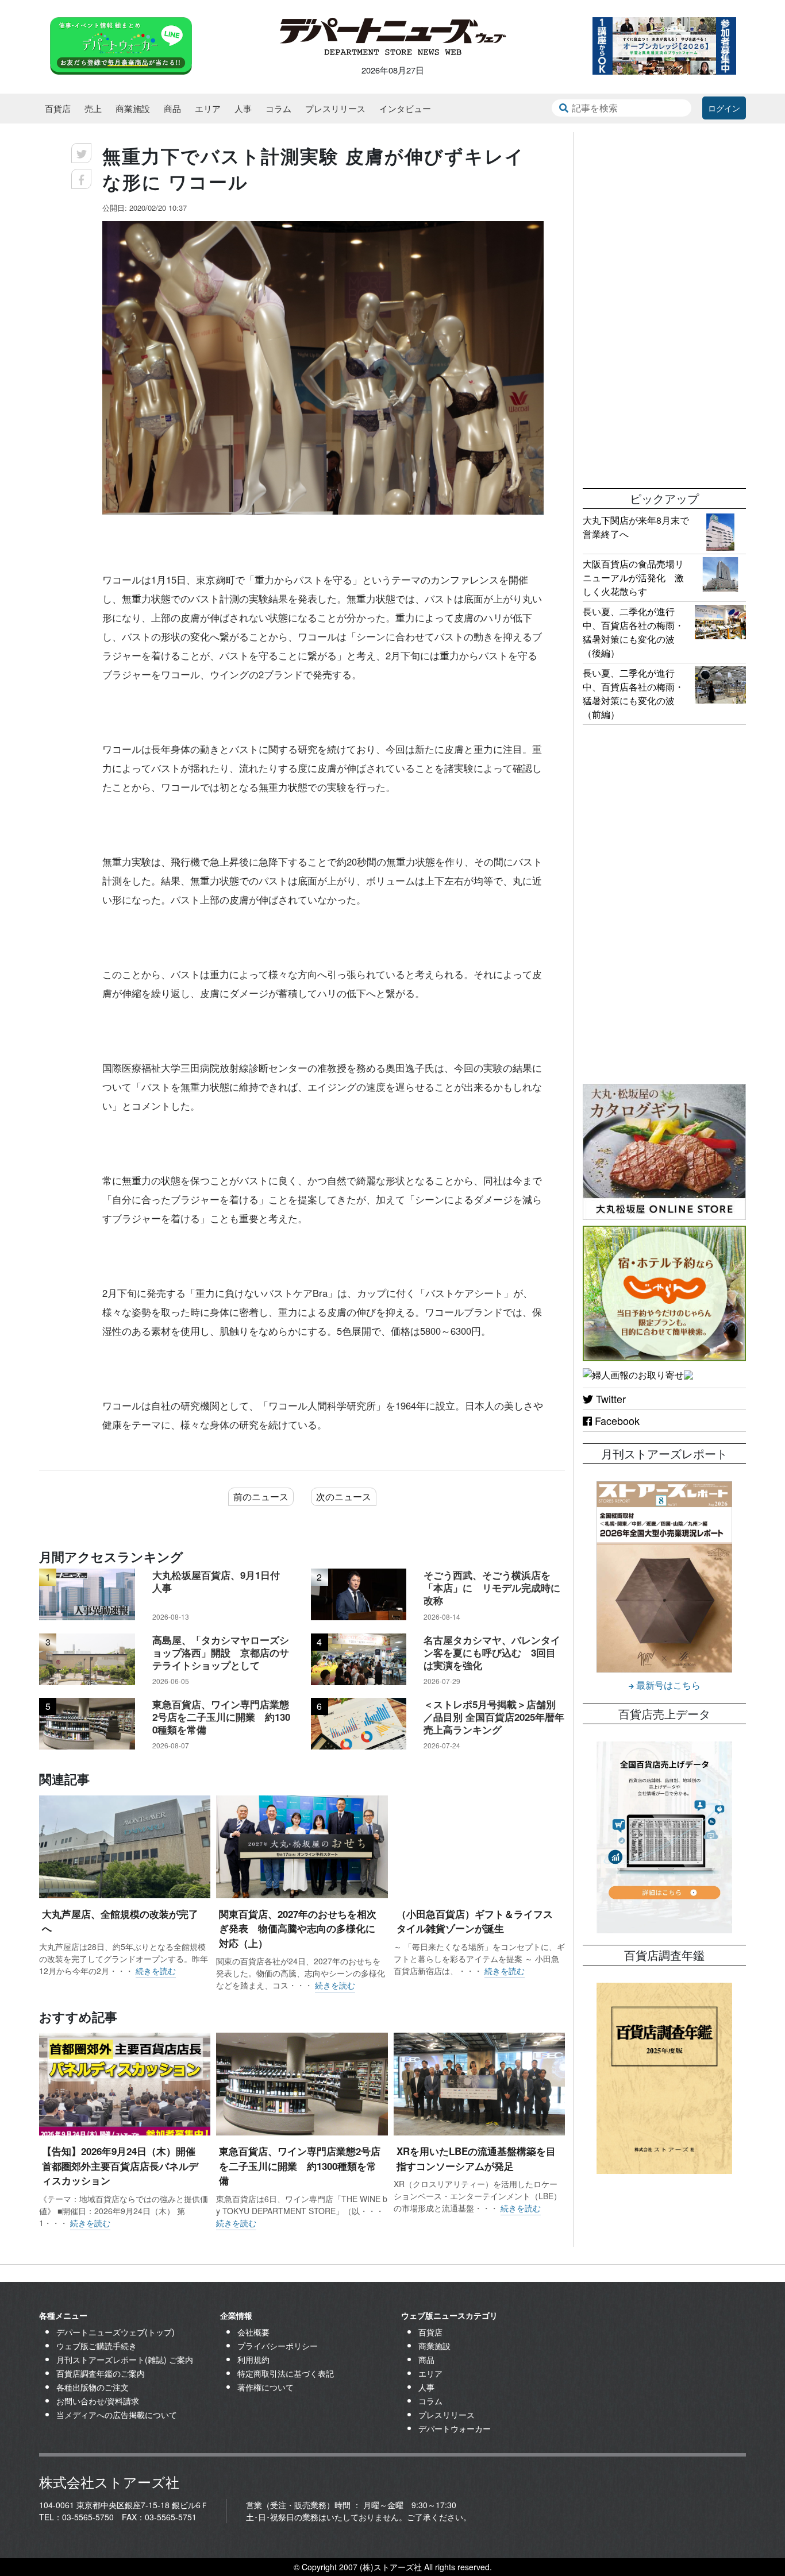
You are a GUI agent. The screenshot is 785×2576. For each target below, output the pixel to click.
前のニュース (261, 1496)
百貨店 (58, 108)
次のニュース (344, 1496)
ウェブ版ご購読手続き (97, 2346)
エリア (208, 108)
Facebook (616, 1420)
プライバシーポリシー (278, 2346)
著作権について (265, 2387)
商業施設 (133, 108)
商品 (172, 108)
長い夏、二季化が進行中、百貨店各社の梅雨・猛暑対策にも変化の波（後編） (633, 632)
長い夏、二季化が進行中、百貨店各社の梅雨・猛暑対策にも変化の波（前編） (633, 694)
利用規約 (253, 2359)
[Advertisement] (664, 304)
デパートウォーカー (455, 2428)
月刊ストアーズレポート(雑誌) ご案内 (125, 2359)
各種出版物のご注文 (93, 2387)
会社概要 (253, 2332)
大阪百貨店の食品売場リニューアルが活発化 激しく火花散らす (633, 578)
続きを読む (156, 1971)
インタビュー (405, 108)
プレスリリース (335, 108)
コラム (278, 108)
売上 (93, 108)
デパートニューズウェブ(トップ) (116, 2332)
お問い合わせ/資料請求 (98, 2401)
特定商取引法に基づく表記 (286, 2373)
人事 (243, 108)
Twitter (609, 1399)
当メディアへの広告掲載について (117, 2415)
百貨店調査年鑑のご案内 (101, 2373)
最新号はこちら (667, 1685)
